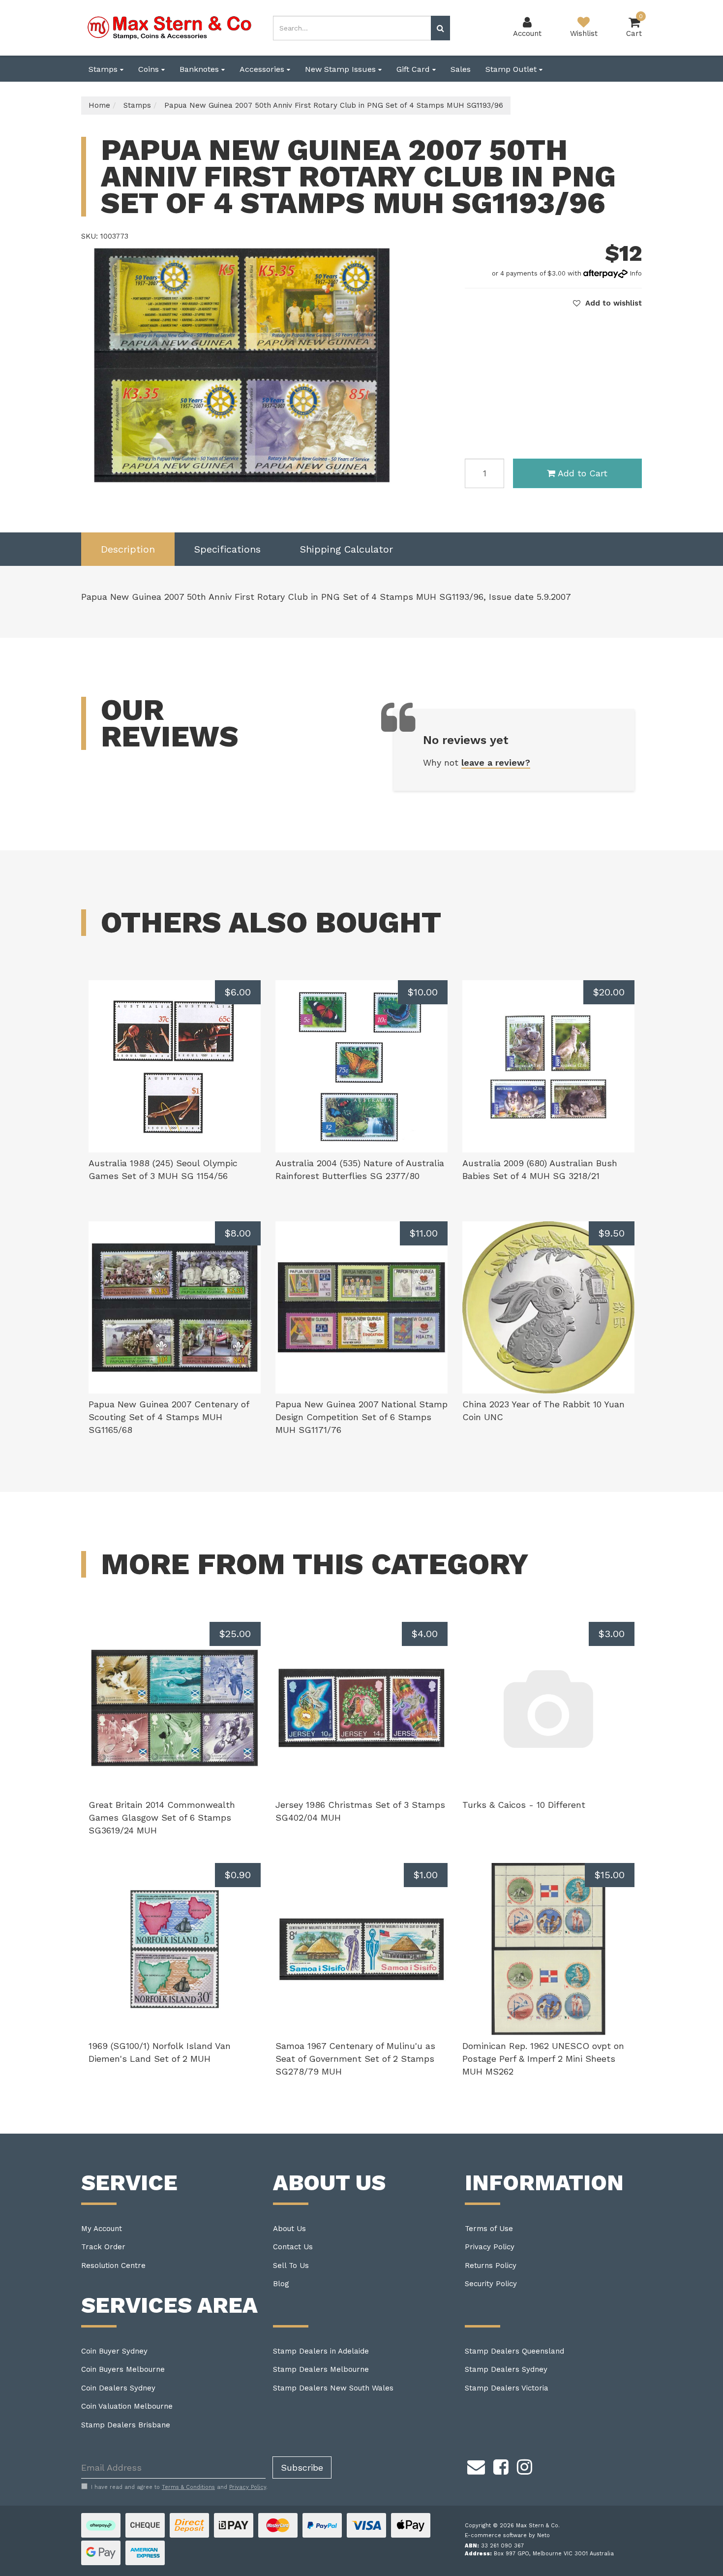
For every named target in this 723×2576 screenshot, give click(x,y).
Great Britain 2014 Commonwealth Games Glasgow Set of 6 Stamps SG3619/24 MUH (162, 1817)
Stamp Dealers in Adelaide (321, 2351)
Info (636, 273)
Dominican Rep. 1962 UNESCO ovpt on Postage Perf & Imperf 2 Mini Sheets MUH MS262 (543, 2058)
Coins (150, 69)
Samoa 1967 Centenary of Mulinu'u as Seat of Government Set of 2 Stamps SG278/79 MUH (355, 2058)
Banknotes (200, 69)
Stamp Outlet (512, 69)
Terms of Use (489, 2229)
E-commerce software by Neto (507, 2535)
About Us (289, 2229)
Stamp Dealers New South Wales (333, 2388)
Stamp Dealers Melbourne (321, 2369)
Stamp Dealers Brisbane (126, 2425)
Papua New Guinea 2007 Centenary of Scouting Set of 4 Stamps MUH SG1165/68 (169, 1417)
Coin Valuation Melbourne (127, 2406)
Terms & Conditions (188, 2487)
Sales (461, 69)
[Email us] (476, 2465)
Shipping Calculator (346, 549)
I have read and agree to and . (179, 2487)
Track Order (103, 2247)
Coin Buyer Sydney (114, 2351)
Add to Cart (583, 473)
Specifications (227, 549)
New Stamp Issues (342, 69)
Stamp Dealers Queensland (514, 2351)
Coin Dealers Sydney (118, 2388)
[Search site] (440, 28)
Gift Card (414, 69)
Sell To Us (291, 2266)
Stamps (104, 69)
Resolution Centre (113, 2266)
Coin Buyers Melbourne (123, 2369)
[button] (607, 303)
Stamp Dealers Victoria (507, 2388)
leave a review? (496, 762)
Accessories (263, 69)
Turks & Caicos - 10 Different (524, 1805)
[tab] (128, 549)
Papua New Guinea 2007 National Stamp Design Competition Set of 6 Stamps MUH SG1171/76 (361, 1417)
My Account (102, 2229)
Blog (281, 2284)
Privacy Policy (490, 2247)
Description (128, 549)
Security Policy (491, 2284)
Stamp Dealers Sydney (506, 2369)
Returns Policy (491, 2266)
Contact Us (293, 2247)
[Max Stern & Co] (170, 27)
